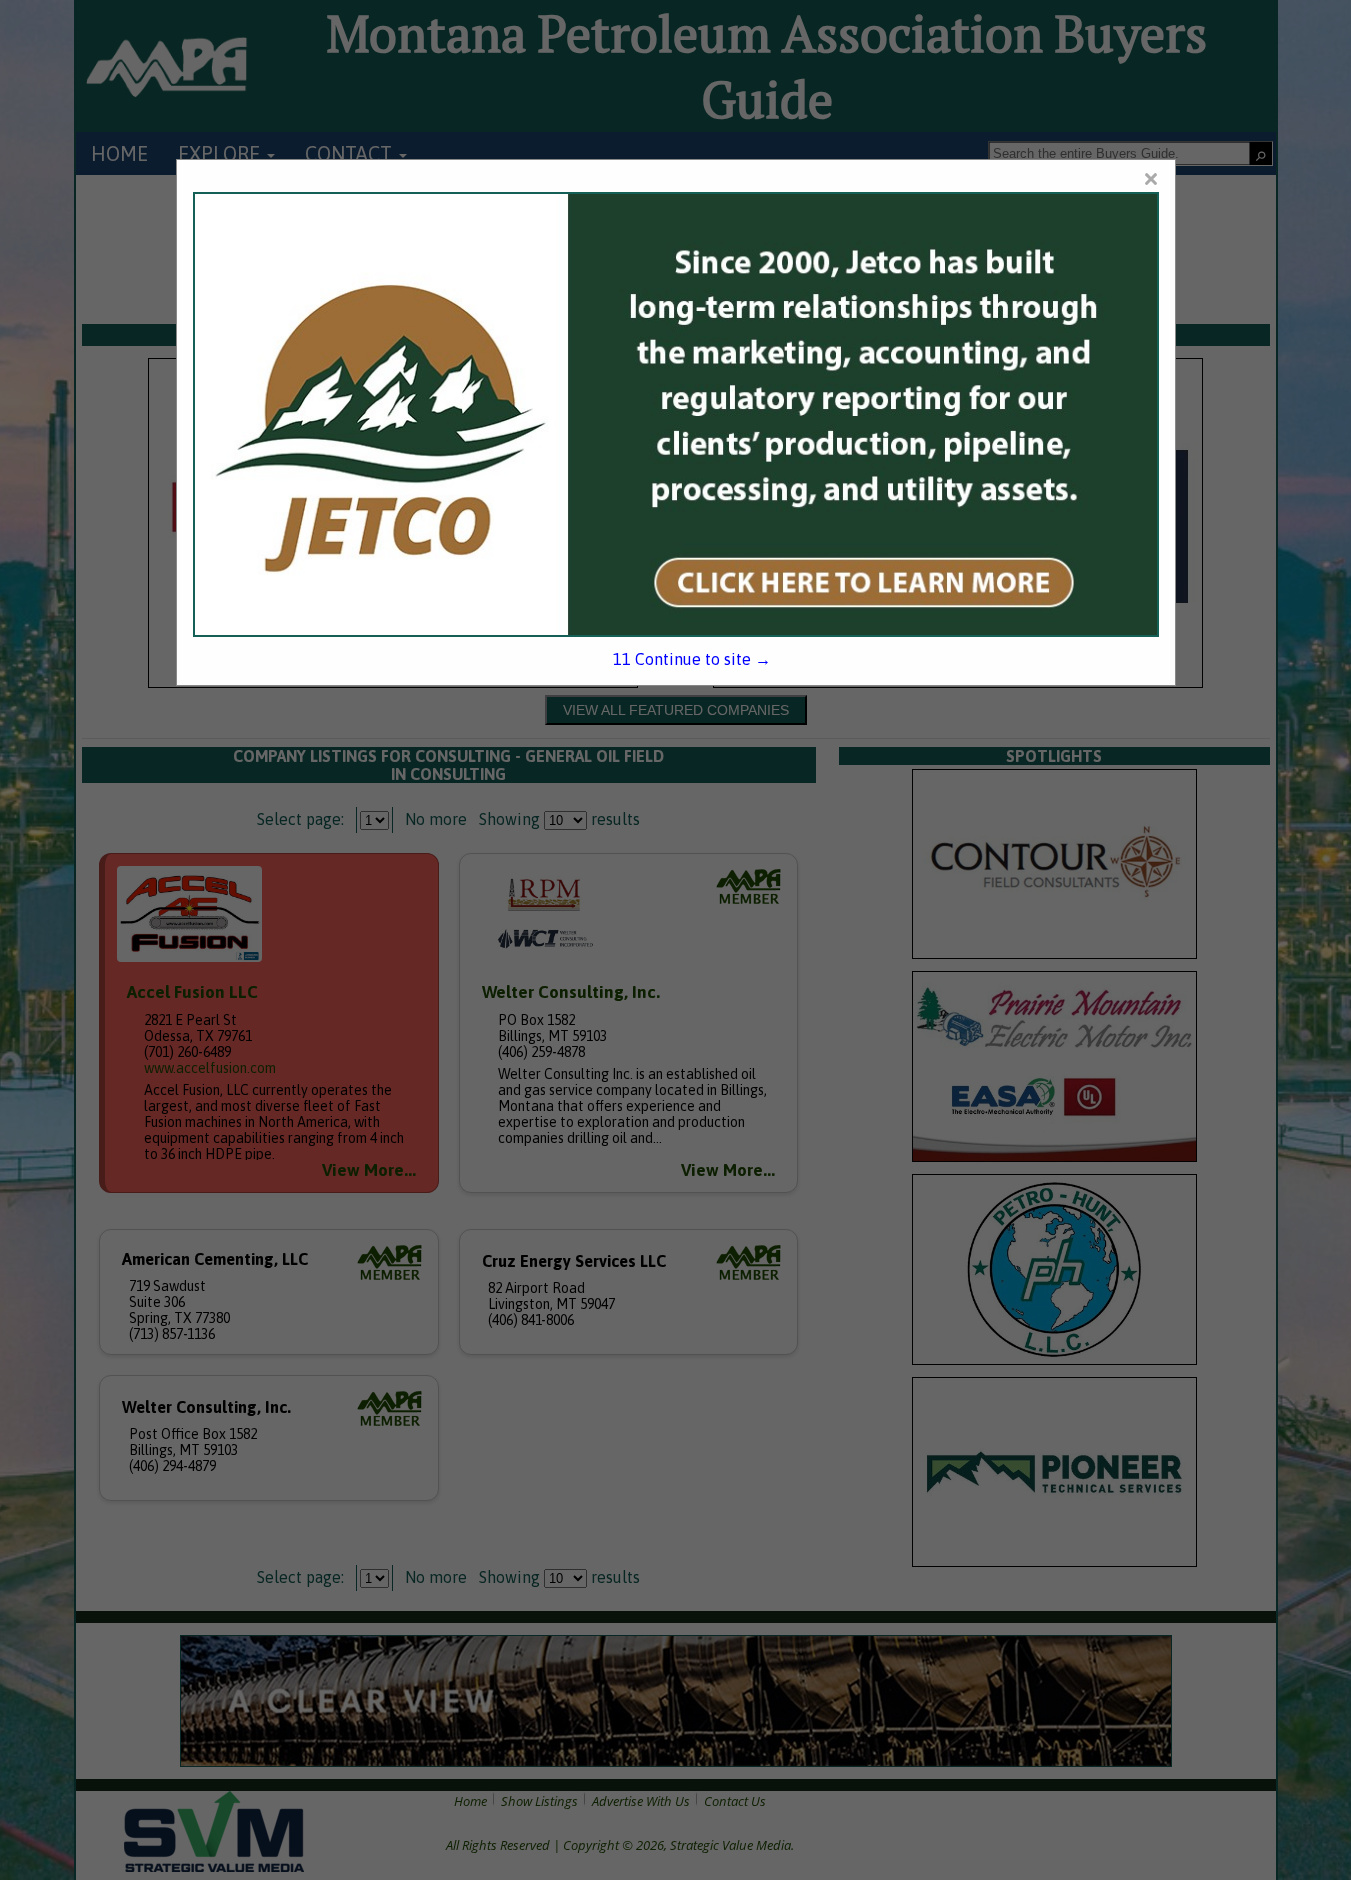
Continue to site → (692, 659)
